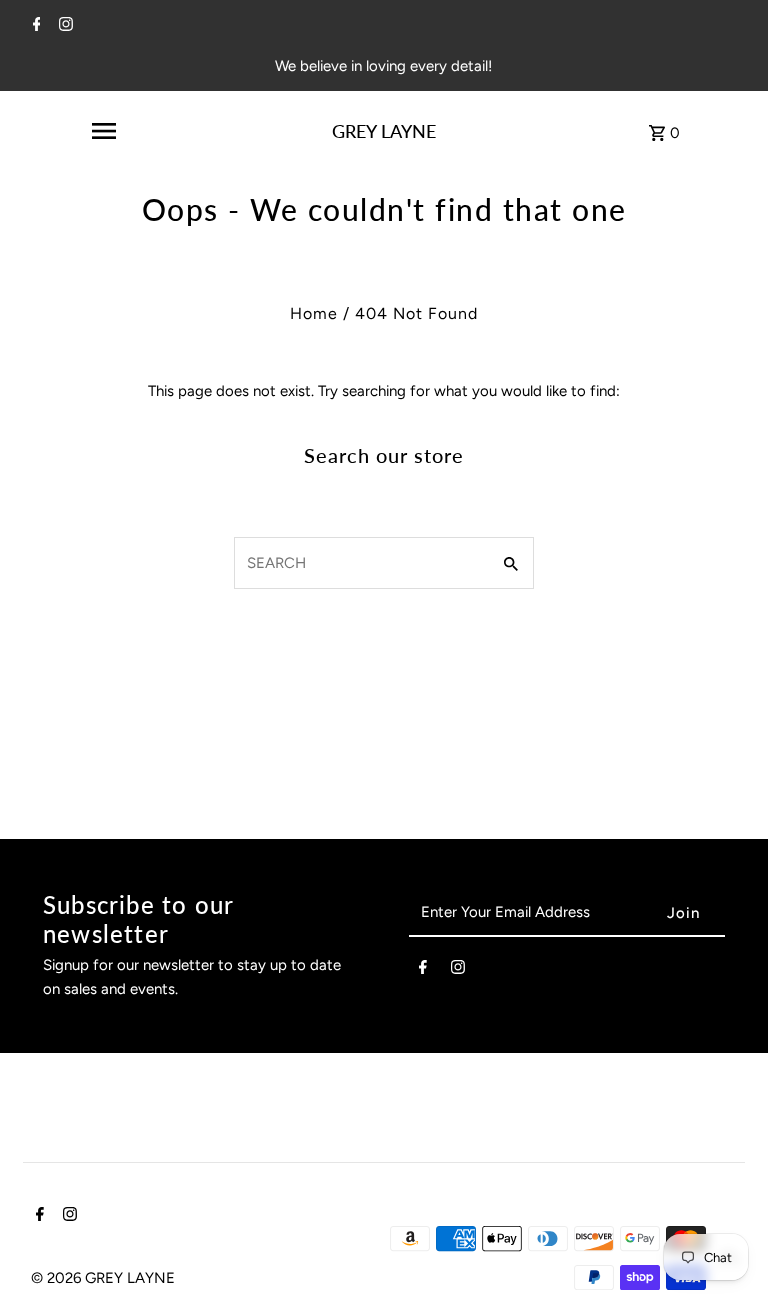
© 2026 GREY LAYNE (103, 1278)
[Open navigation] (104, 131)
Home (314, 313)
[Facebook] (34, 26)
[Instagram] (63, 26)
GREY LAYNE (384, 131)
